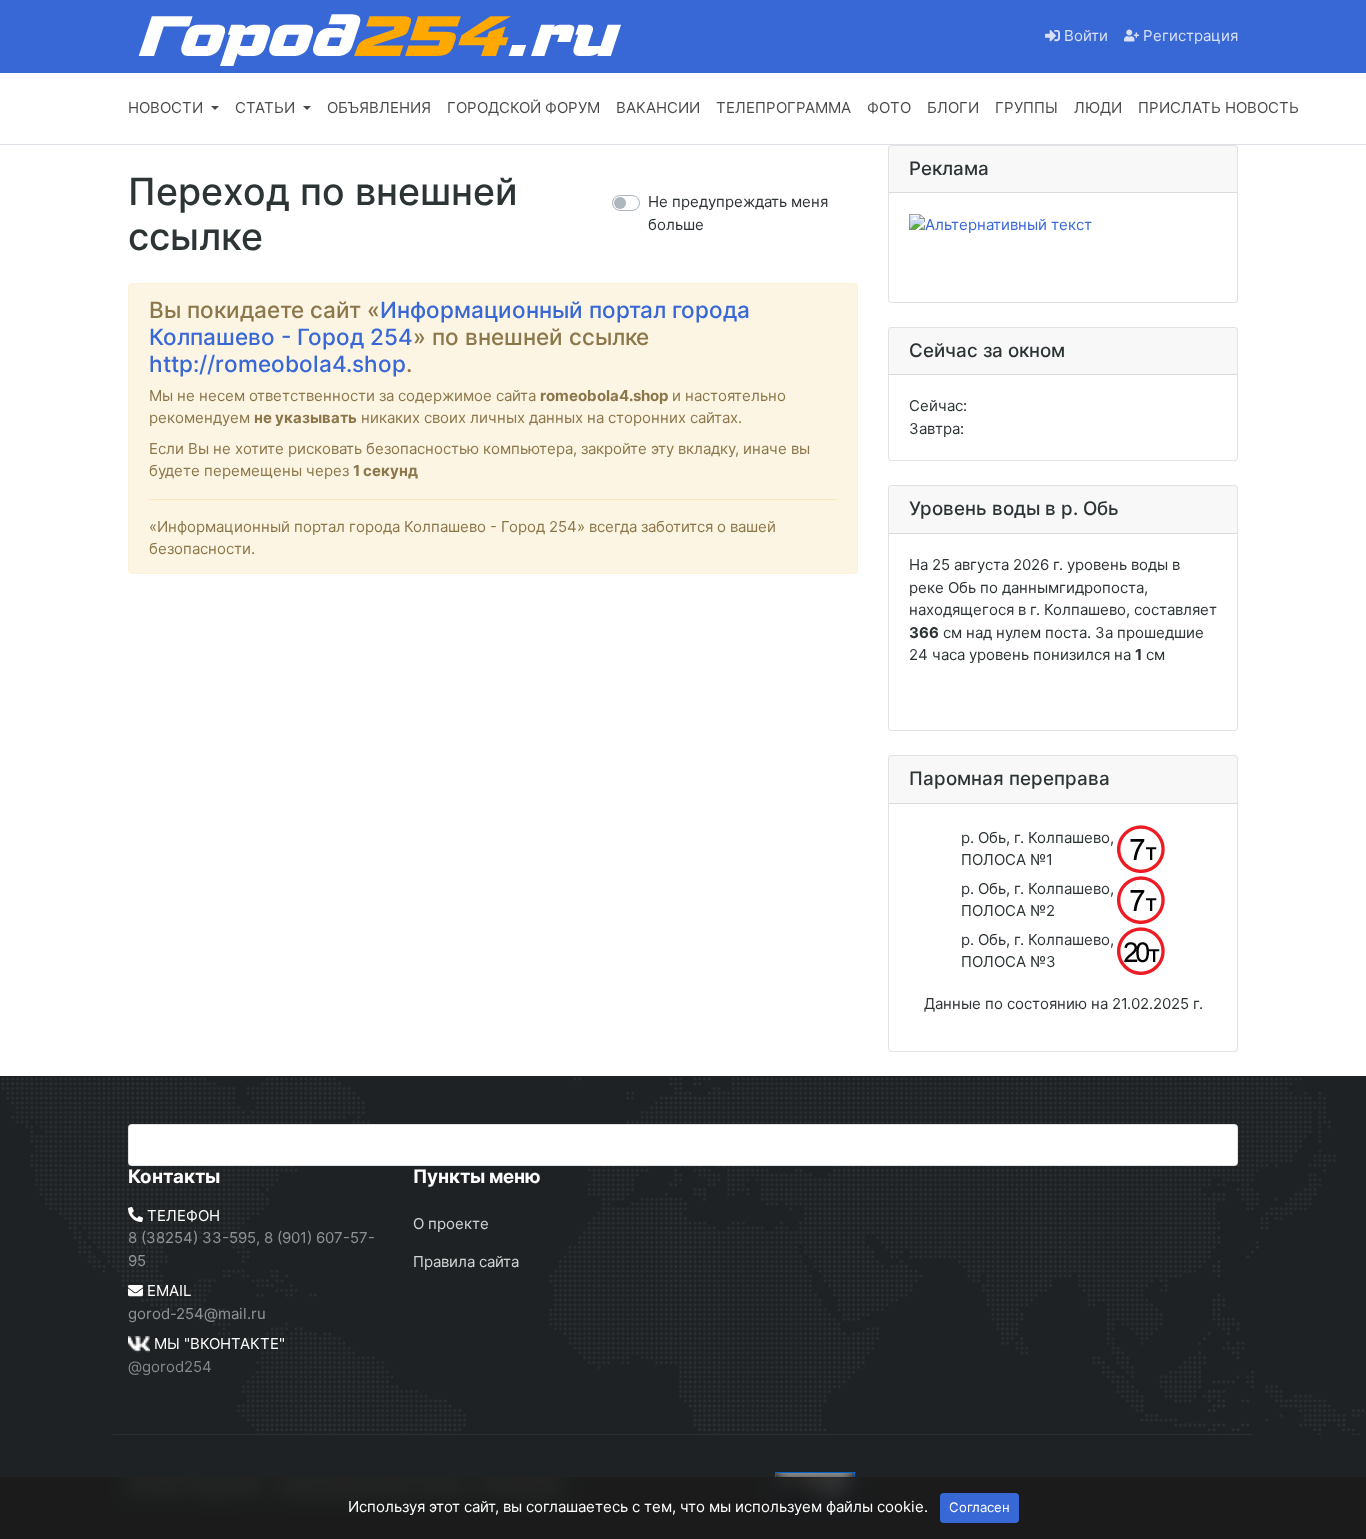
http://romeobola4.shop (277, 363)
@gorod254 (170, 1366)
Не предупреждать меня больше (738, 213)
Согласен (979, 1507)
